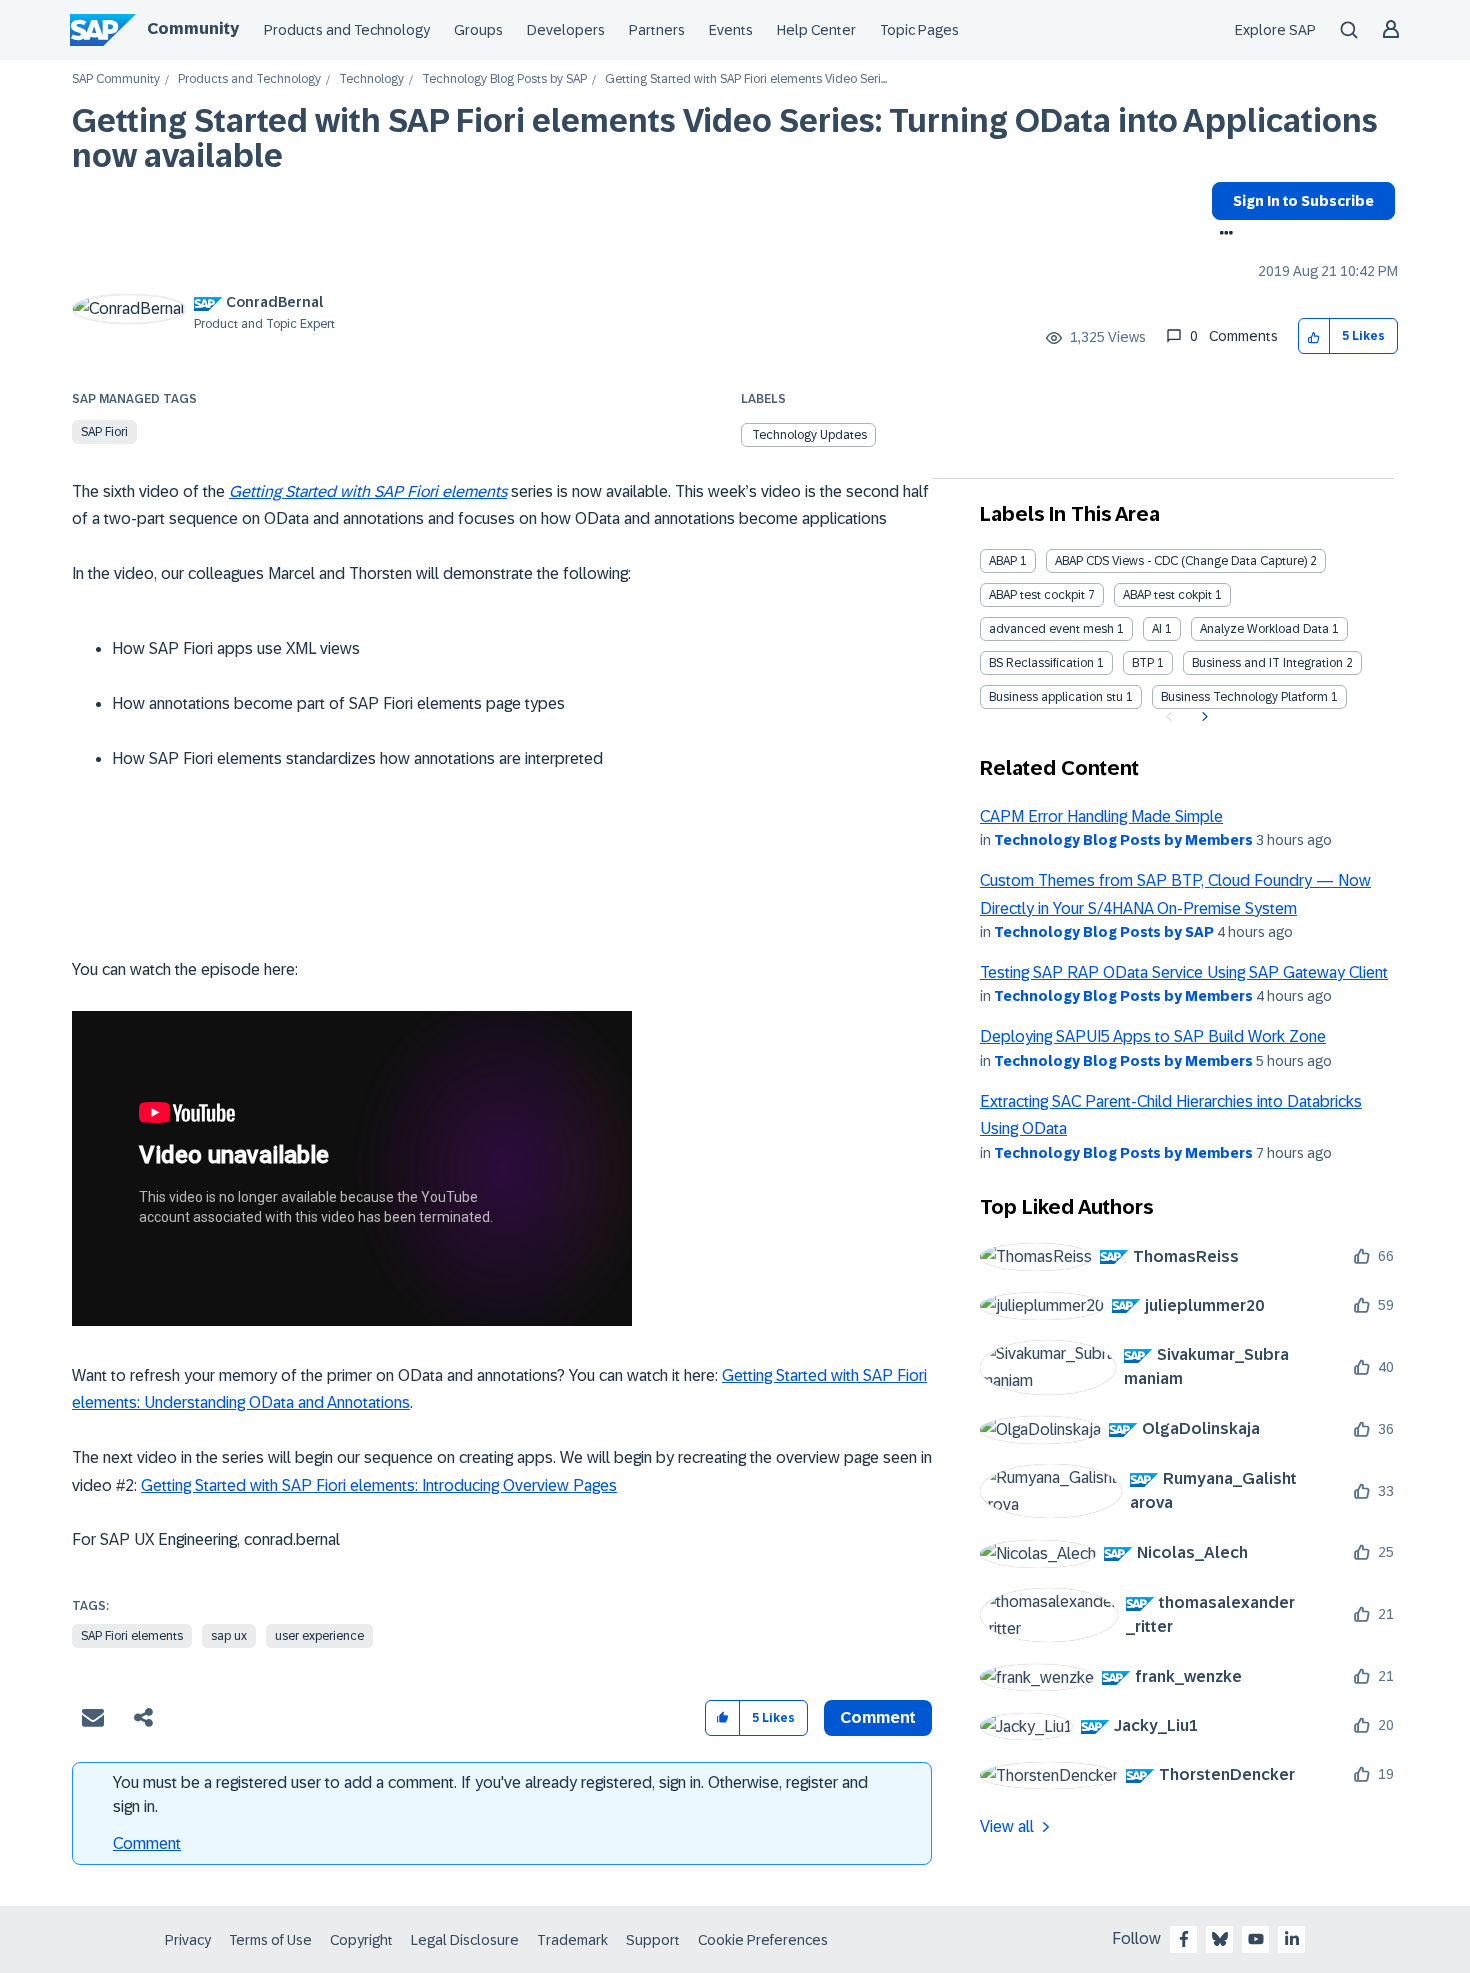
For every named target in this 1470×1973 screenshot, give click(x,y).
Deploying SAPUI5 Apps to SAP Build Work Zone (1153, 1036)
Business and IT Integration (1267, 663)
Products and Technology (347, 30)
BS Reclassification (1041, 663)
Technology (371, 79)
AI (1157, 629)
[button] (1314, 336)
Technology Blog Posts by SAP (504, 79)
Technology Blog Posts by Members (1123, 840)
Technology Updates (809, 435)
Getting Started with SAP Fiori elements (368, 491)
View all (1007, 1826)
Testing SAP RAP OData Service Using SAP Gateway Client (1184, 972)
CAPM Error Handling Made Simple (1101, 816)
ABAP (1003, 561)
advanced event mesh (1051, 629)
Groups (478, 30)
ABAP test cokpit (1167, 595)
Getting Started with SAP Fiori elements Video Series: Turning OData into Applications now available (725, 138)
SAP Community (116, 79)
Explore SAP (1275, 30)
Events (731, 30)
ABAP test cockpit (1037, 595)
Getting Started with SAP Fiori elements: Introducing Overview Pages (379, 1485)
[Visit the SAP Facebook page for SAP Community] (1184, 1939)
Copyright (361, 1940)
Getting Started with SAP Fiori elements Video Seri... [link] (746, 79)
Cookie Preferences (763, 1940)
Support (653, 1940)
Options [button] (1222, 235)
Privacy (188, 1940)
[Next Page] (1202, 717)
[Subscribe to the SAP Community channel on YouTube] (1256, 1939)
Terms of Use (270, 1940)
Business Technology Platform (1244, 697)
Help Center (816, 30)
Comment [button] (878, 1717)
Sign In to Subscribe (1303, 201)
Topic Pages (919, 30)
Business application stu (1056, 697)
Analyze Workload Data (1264, 629)
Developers (566, 30)
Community (193, 28)
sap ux (229, 1636)
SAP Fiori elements (132, 1636)
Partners (657, 30)
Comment (147, 1843)
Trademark (572, 1940)
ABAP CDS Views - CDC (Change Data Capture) (1181, 561)
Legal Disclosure (465, 1940)
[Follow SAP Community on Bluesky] (1220, 1939)
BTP (1143, 663)
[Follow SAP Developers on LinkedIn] (1292, 1939)
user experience (319, 1636)
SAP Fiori (104, 432)
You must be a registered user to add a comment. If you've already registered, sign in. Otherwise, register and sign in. (490, 1794)
